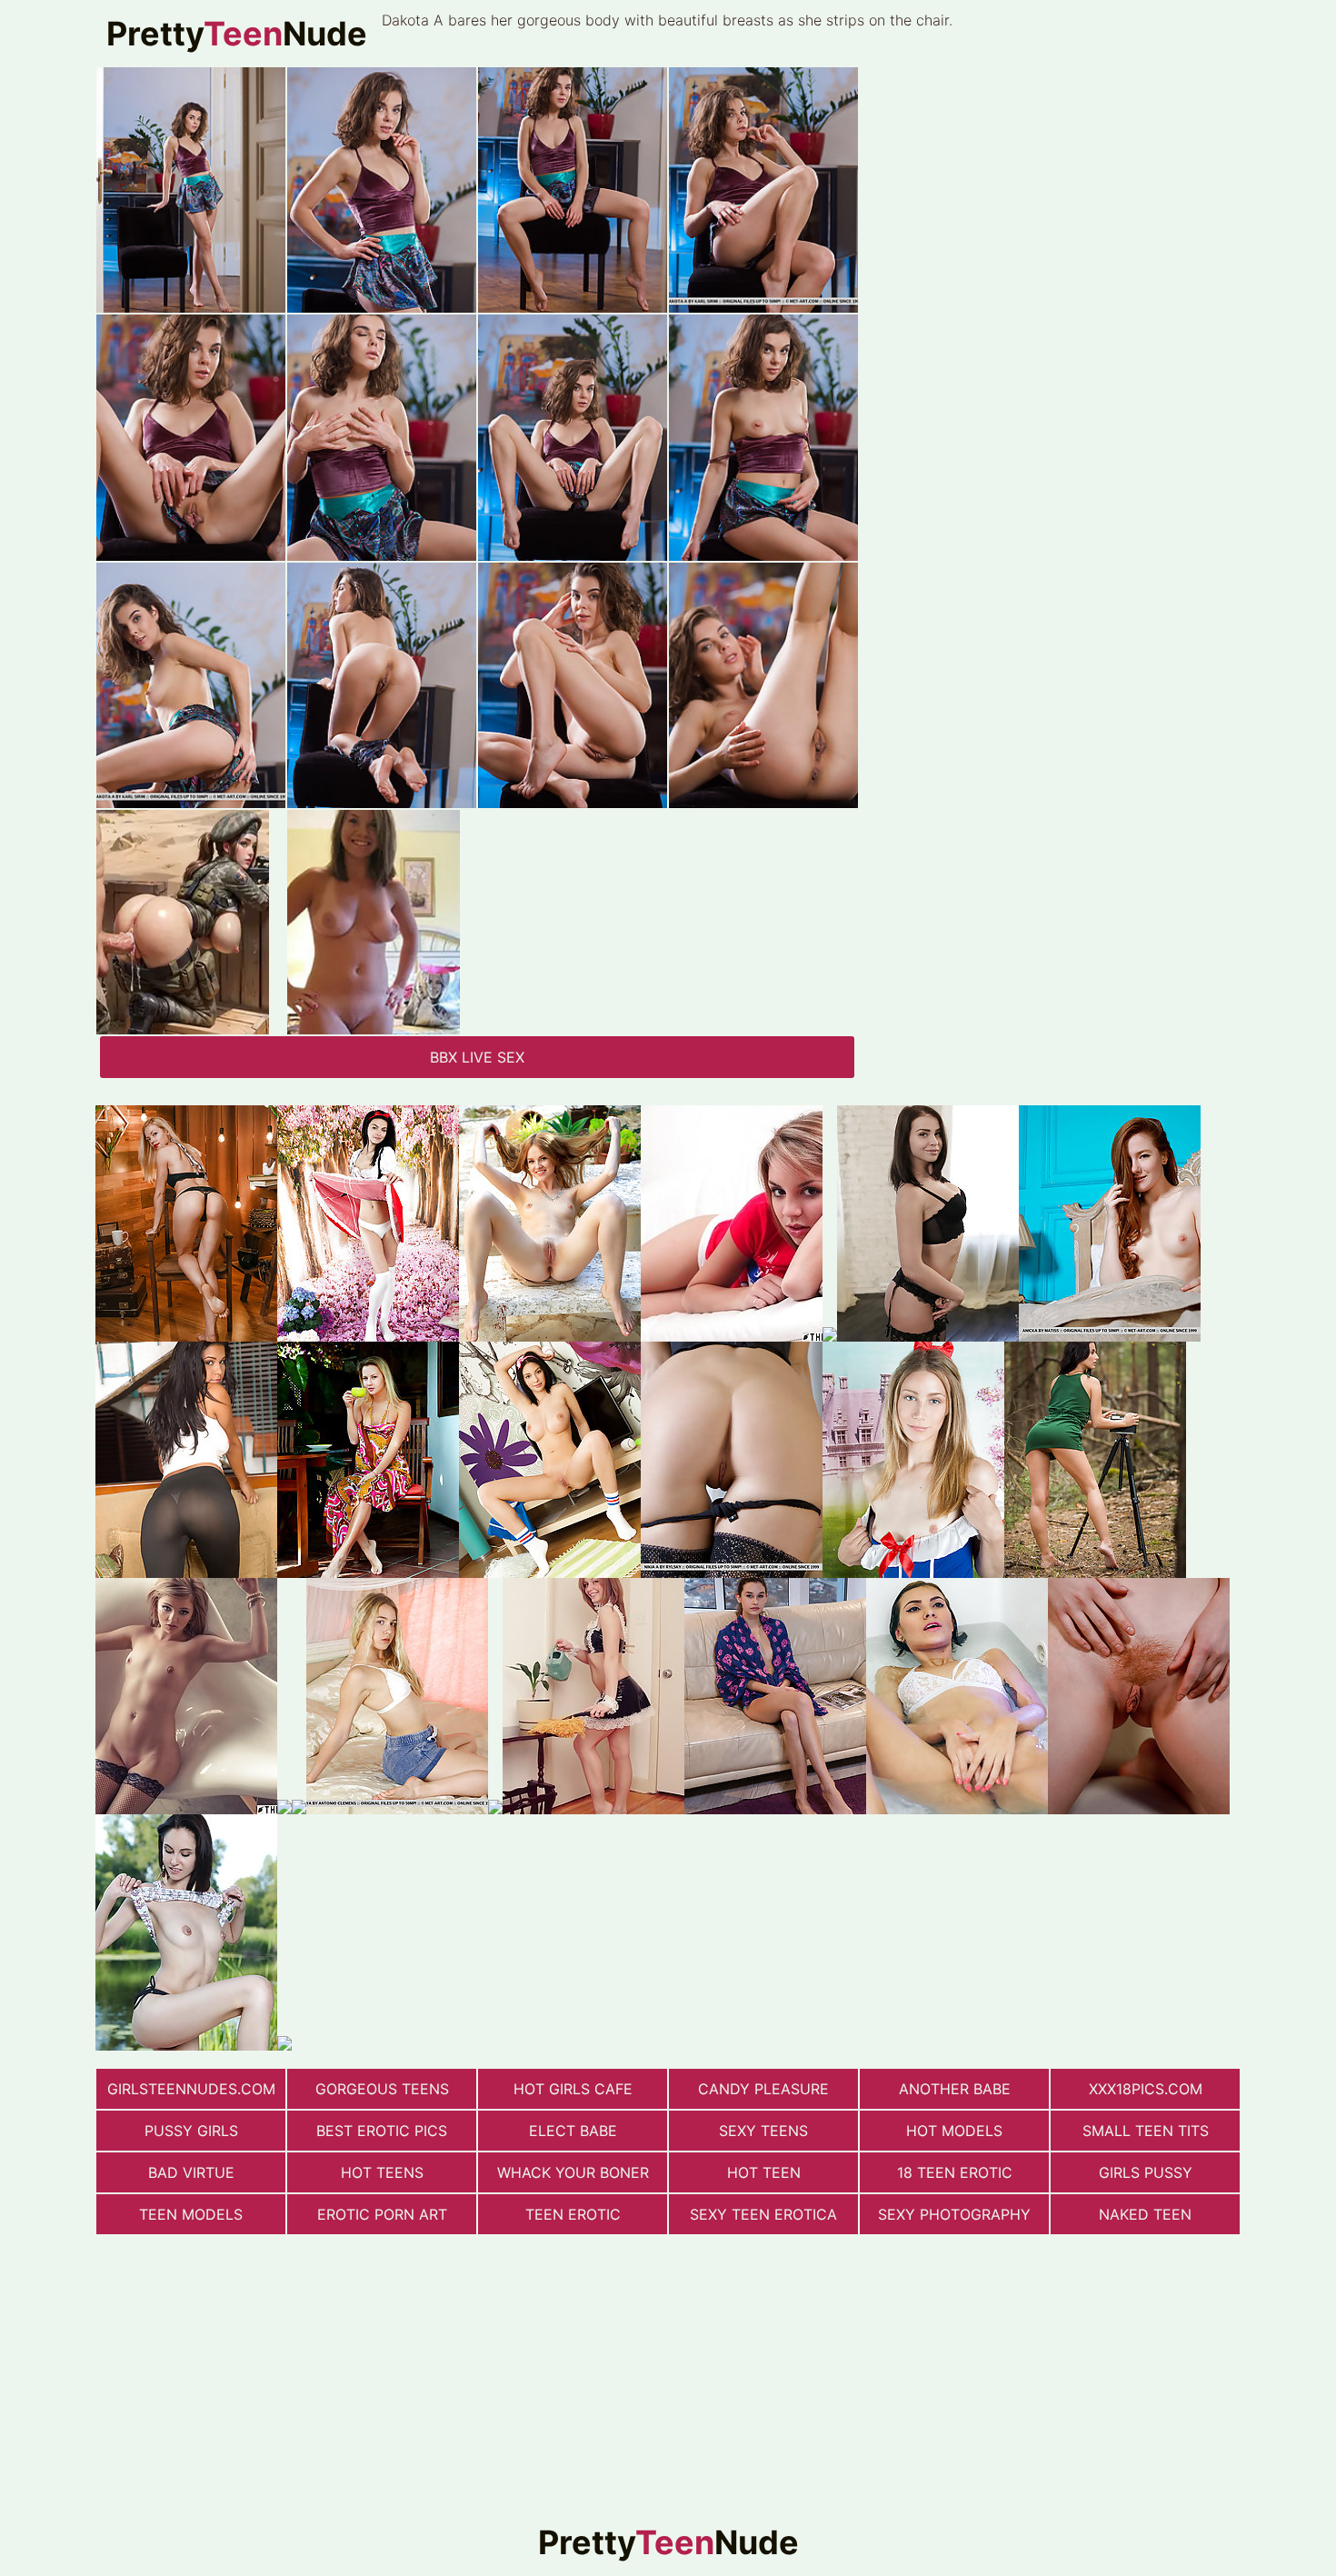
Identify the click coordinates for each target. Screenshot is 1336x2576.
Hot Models (954, 2131)
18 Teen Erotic (955, 2172)
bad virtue (191, 2172)
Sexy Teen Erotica (763, 2214)
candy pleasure (763, 2089)
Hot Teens (382, 2172)
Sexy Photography (954, 2214)
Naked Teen (1145, 2214)
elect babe (573, 2131)
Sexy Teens (763, 2131)
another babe (955, 2089)
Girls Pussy (1146, 2172)
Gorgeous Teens (382, 2089)
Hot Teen (764, 2172)
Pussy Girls (191, 2131)
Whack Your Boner (573, 2172)
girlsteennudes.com (191, 2089)
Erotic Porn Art (382, 2214)
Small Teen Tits (1146, 2131)
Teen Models (191, 2214)
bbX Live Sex (477, 1057)
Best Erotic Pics (382, 2131)
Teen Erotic (573, 2214)
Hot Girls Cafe (573, 2089)
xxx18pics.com (1146, 2089)
